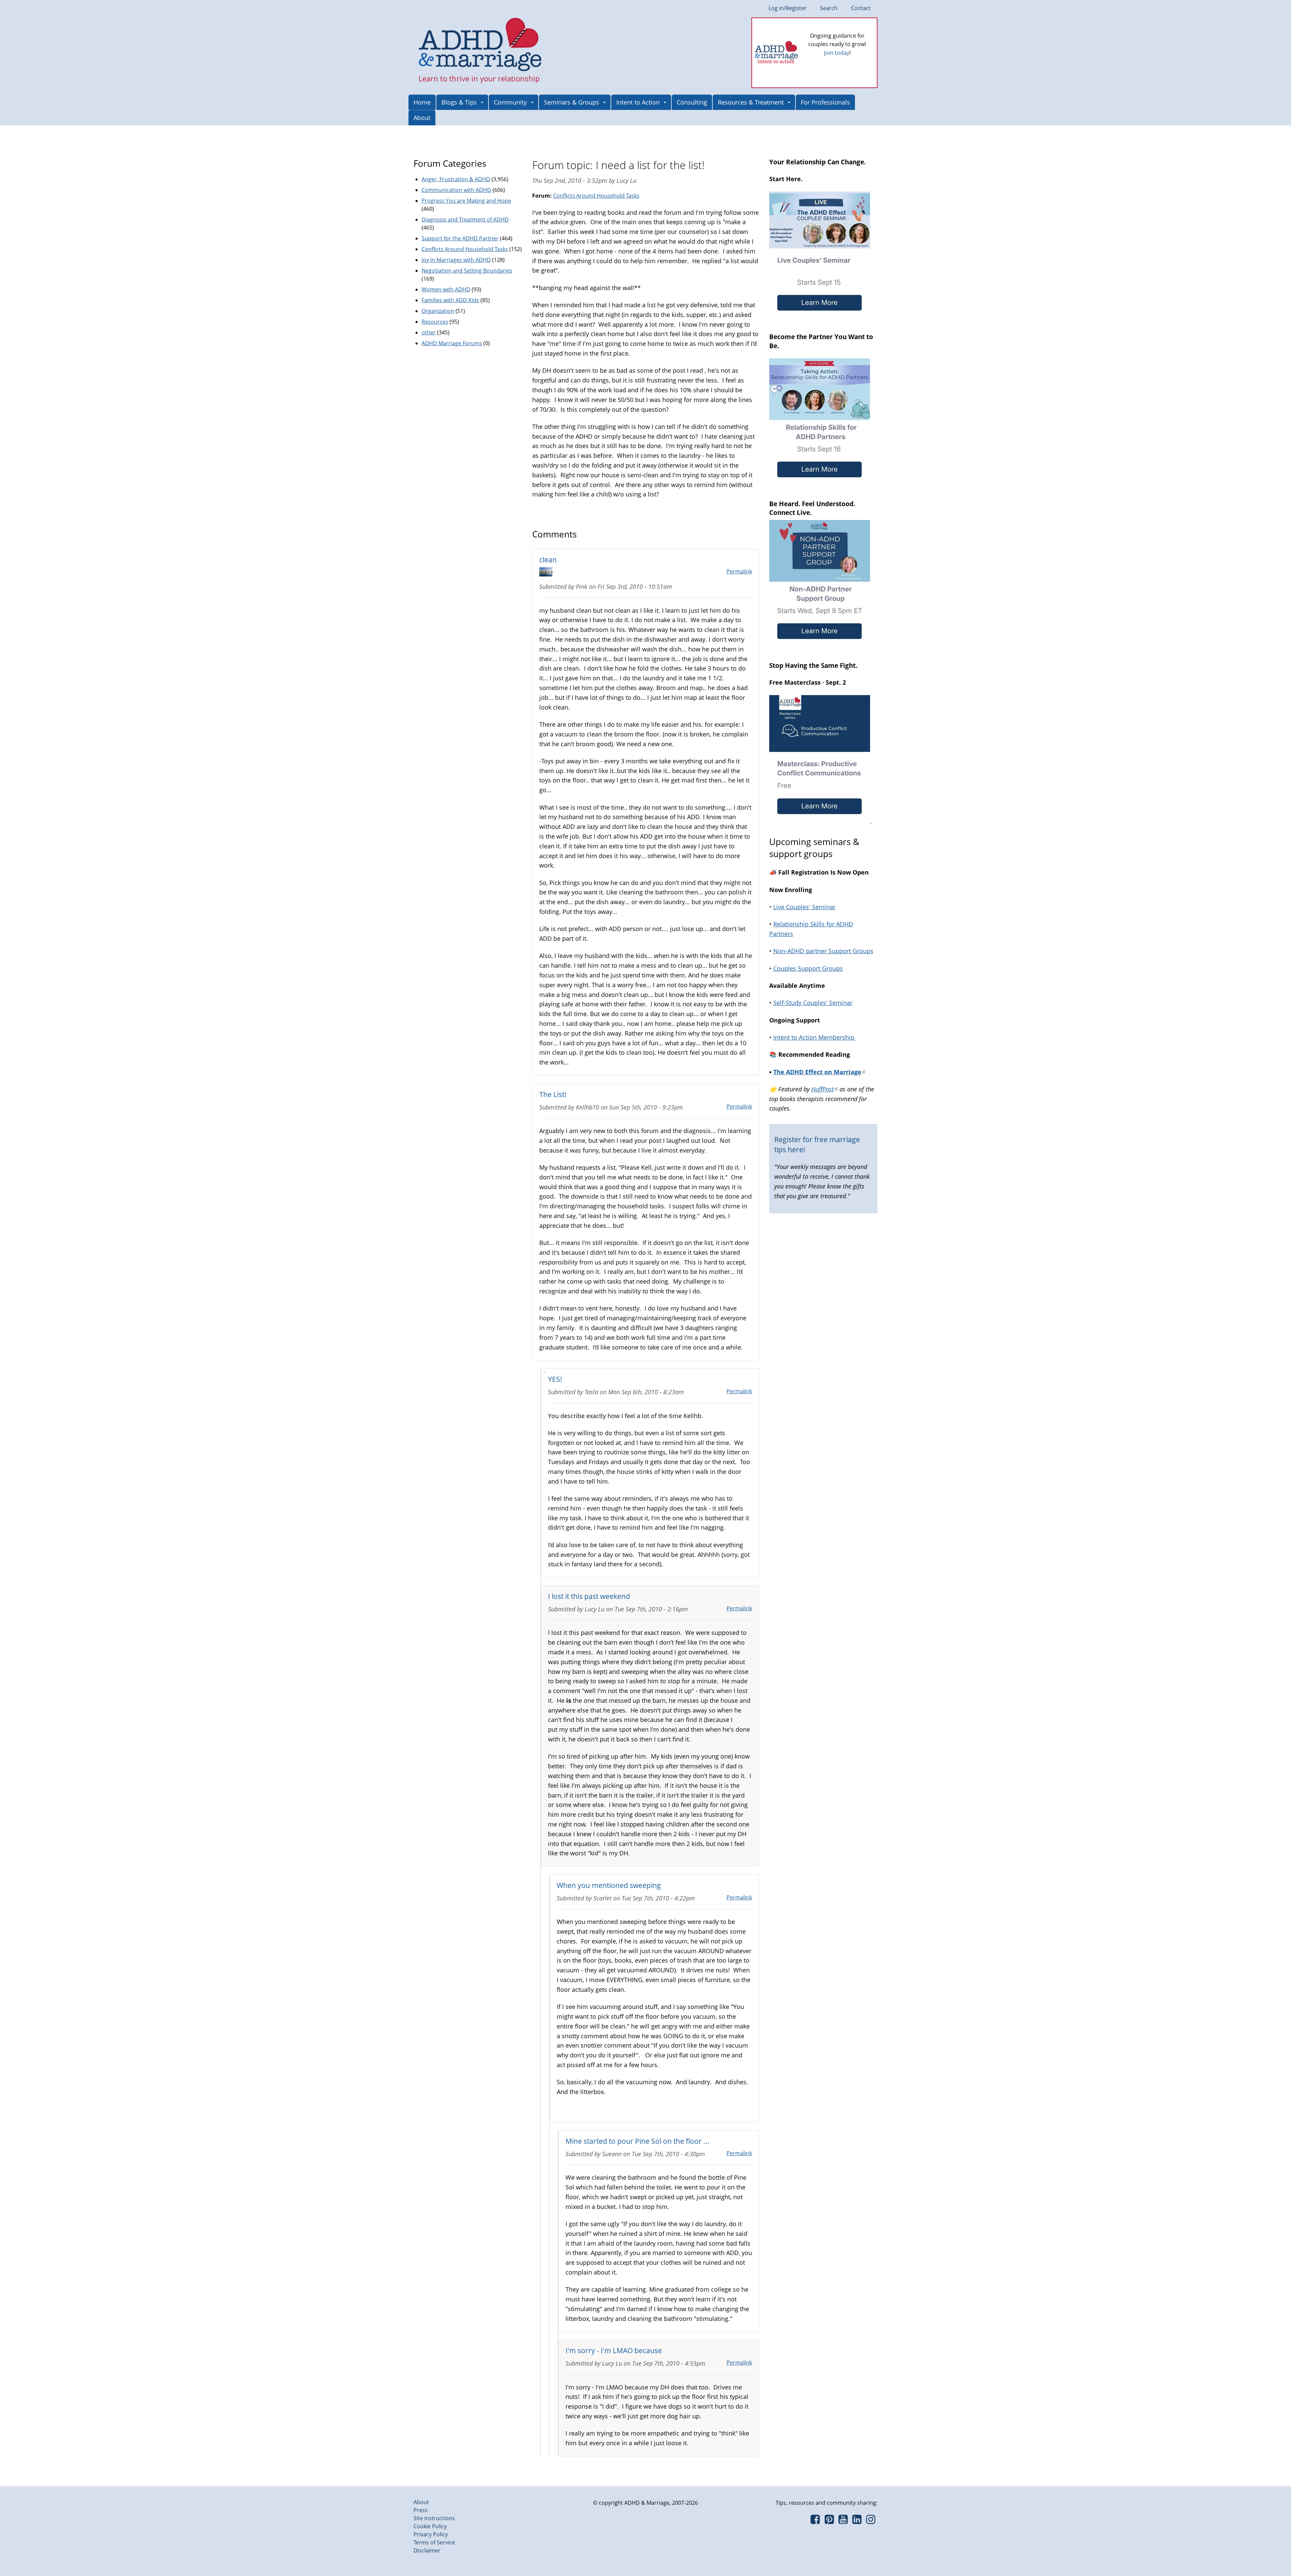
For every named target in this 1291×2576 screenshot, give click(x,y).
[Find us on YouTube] (843, 2521)
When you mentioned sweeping (609, 1885)
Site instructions (434, 2518)
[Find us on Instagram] (871, 2521)
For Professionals (825, 102)
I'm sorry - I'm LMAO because (614, 2350)
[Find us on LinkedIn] (857, 2521)
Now (847, 64)
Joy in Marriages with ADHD (456, 260)
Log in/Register (788, 8)
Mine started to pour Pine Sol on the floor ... (637, 2141)
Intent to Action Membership (815, 1037)
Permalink (739, 571)
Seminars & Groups (572, 102)
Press (421, 2510)
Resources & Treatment (751, 102)
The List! (553, 1094)
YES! (555, 1379)
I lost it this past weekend (589, 1596)
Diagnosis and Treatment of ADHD (465, 219)
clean (548, 559)
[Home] (480, 45)
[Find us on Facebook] (815, 2521)
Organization (438, 311)
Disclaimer (427, 2550)
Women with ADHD (446, 289)
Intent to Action (638, 102)
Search (829, 8)
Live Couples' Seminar (804, 907)
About (422, 118)
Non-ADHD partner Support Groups (823, 951)
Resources (435, 322)
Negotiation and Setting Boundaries (467, 271)
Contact (861, 8)
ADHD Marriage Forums (452, 343)
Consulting (692, 102)
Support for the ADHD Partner (460, 238)
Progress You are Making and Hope (466, 201)
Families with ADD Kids (450, 300)
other (429, 332)
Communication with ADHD (456, 190)
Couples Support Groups (808, 968)
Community (510, 102)
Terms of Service (434, 2542)
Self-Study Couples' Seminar (813, 1003)
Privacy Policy (431, 2534)
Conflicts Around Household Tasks (596, 196)
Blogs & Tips (459, 102)
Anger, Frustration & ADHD (456, 179)
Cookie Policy (430, 2526)
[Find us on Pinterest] (829, 2521)
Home (422, 102)
